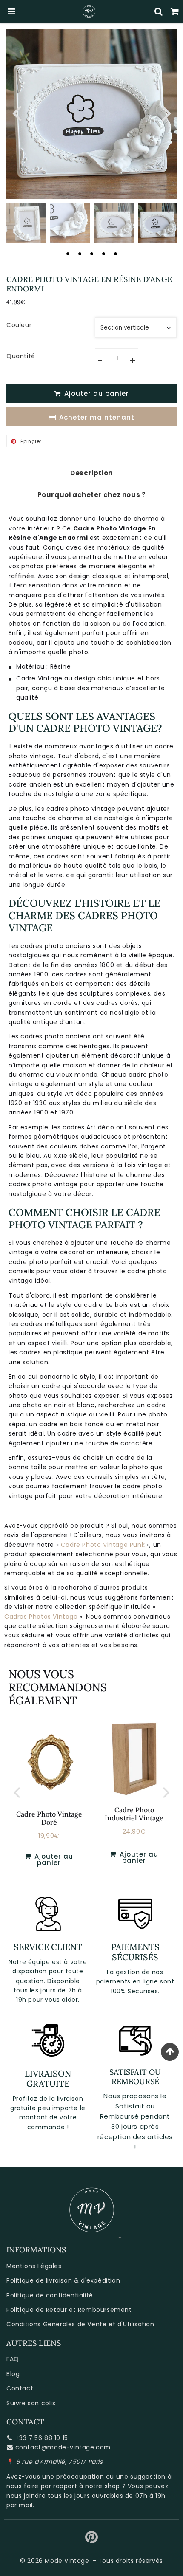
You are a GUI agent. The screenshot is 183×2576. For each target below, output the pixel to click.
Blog (13, 2374)
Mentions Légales (34, 2266)
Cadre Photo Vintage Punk (103, 1545)
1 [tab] (68, 254)
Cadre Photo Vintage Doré (49, 1818)
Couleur (19, 325)
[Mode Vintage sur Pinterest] (92, 2540)
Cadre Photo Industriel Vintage (134, 1814)
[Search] (159, 11)
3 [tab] (91, 254)
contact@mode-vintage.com (63, 2447)
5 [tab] (115, 254)
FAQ (13, 2359)
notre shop (103, 2486)
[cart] (175, 11)
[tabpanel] (158, 223)
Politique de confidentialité (50, 2295)
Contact (20, 2388)
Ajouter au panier (53, 1859)
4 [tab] (103, 254)
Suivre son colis (31, 2403)
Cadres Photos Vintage (41, 1617)
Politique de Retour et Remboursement (69, 2310)
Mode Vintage (67, 2561)
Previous (17, 112)
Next (166, 112)
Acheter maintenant (97, 417)
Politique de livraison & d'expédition (63, 2280)
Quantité (21, 356)
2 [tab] (80, 254)
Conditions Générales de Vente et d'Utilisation (80, 2324)
